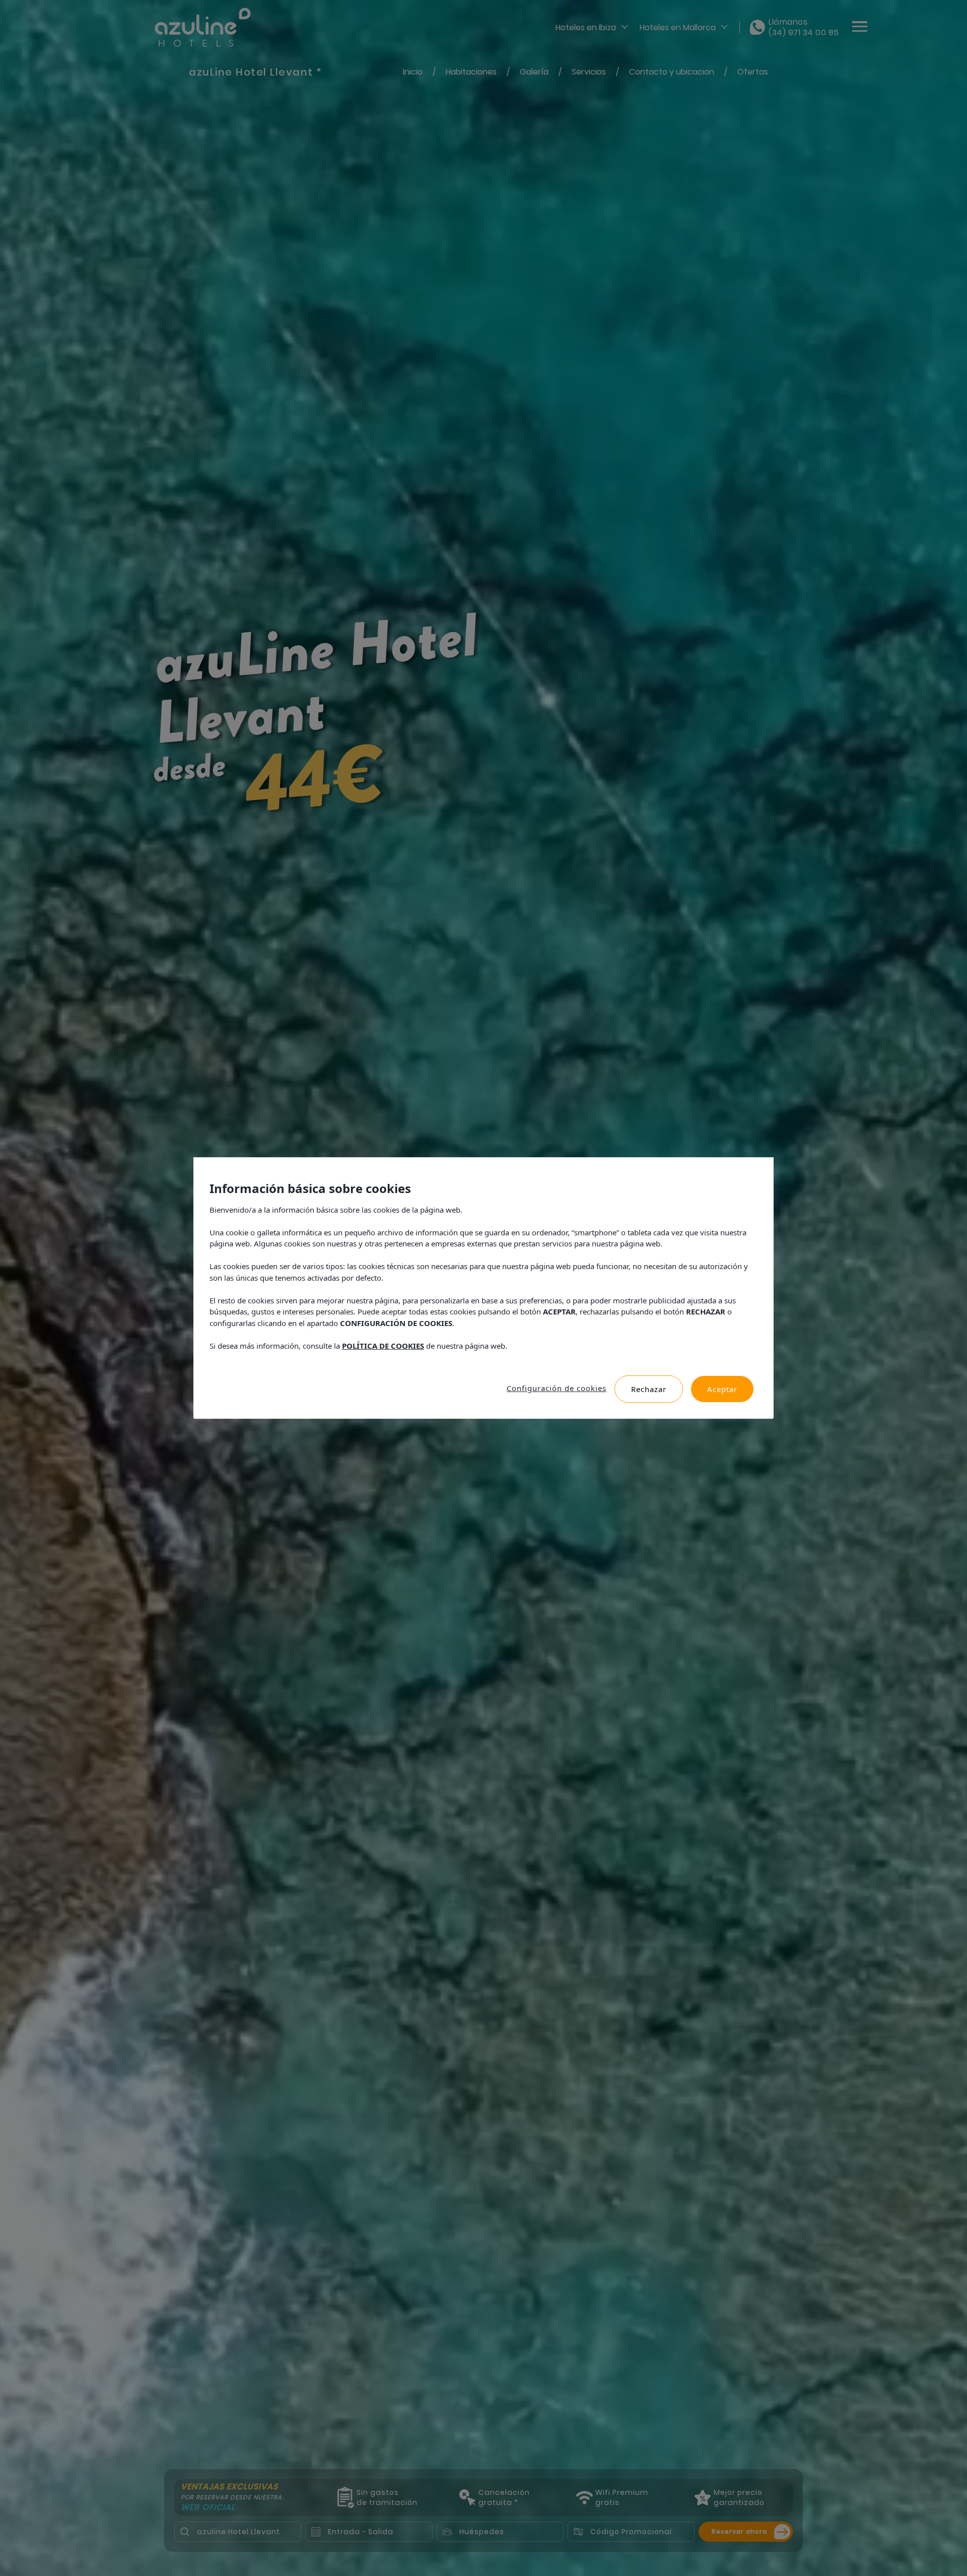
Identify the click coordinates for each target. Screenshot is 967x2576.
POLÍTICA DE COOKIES (383, 1346)
